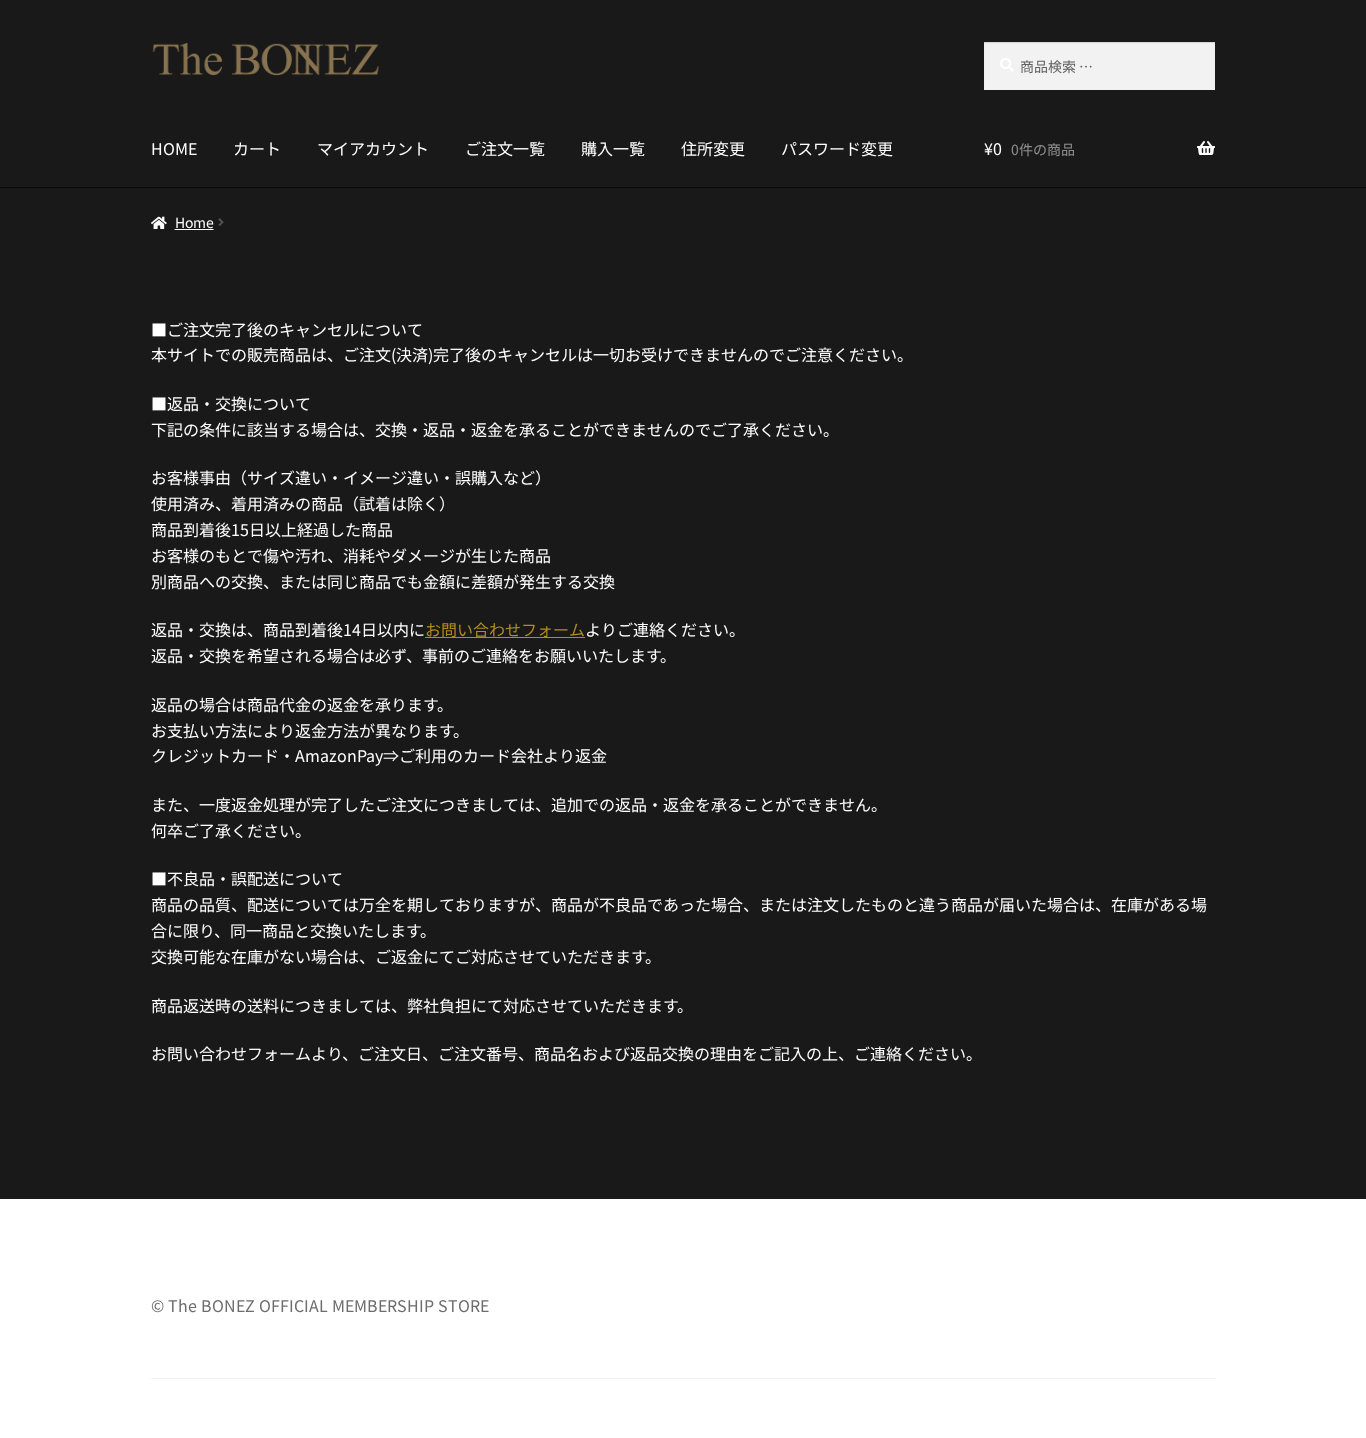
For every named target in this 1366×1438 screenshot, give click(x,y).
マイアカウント (373, 148)
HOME (174, 148)
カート (257, 148)
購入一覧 (613, 148)
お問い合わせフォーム (505, 629)
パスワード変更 (837, 148)
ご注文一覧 (505, 148)
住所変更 (713, 148)
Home (194, 222)
